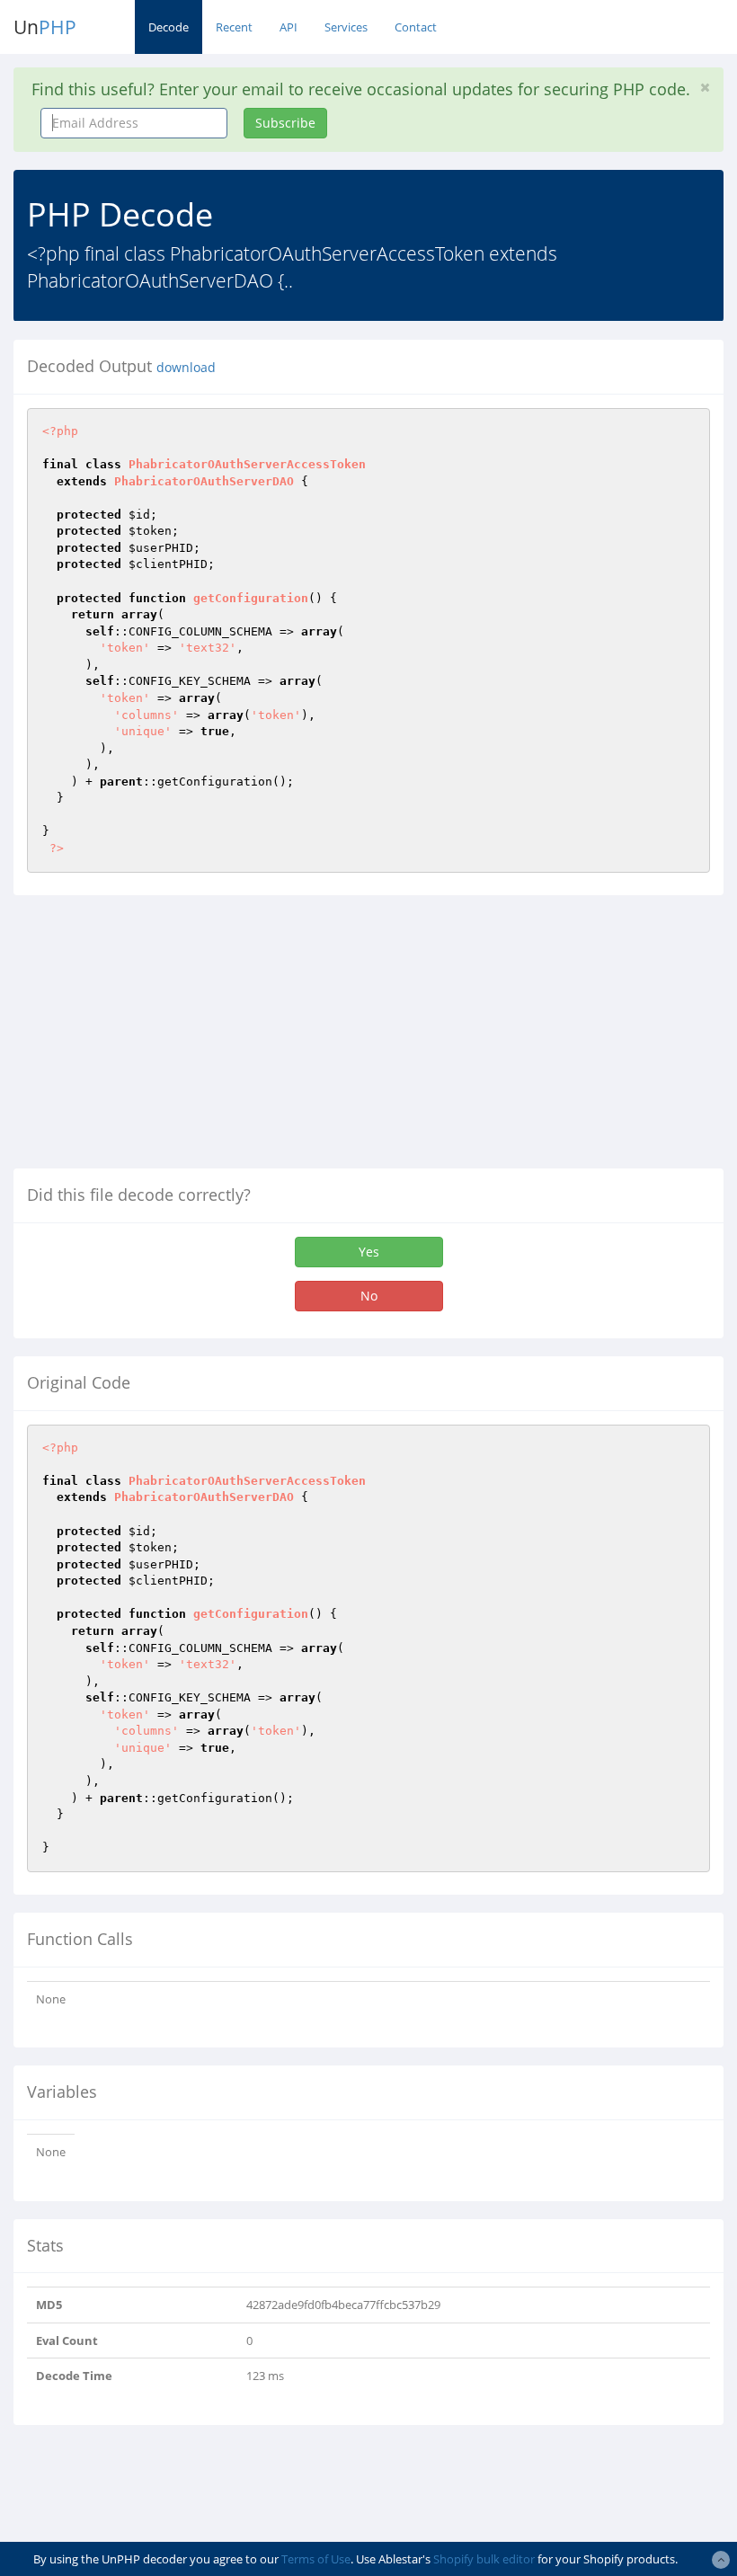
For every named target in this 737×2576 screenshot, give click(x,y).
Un (45, 27)
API (289, 27)
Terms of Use (316, 2559)
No (369, 1296)
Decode (169, 27)
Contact (416, 27)
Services (346, 27)
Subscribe (285, 123)
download (186, 368)
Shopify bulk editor (484, 2559)
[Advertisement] (164, 1039)
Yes (369, 1252)
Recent (234, 27)
